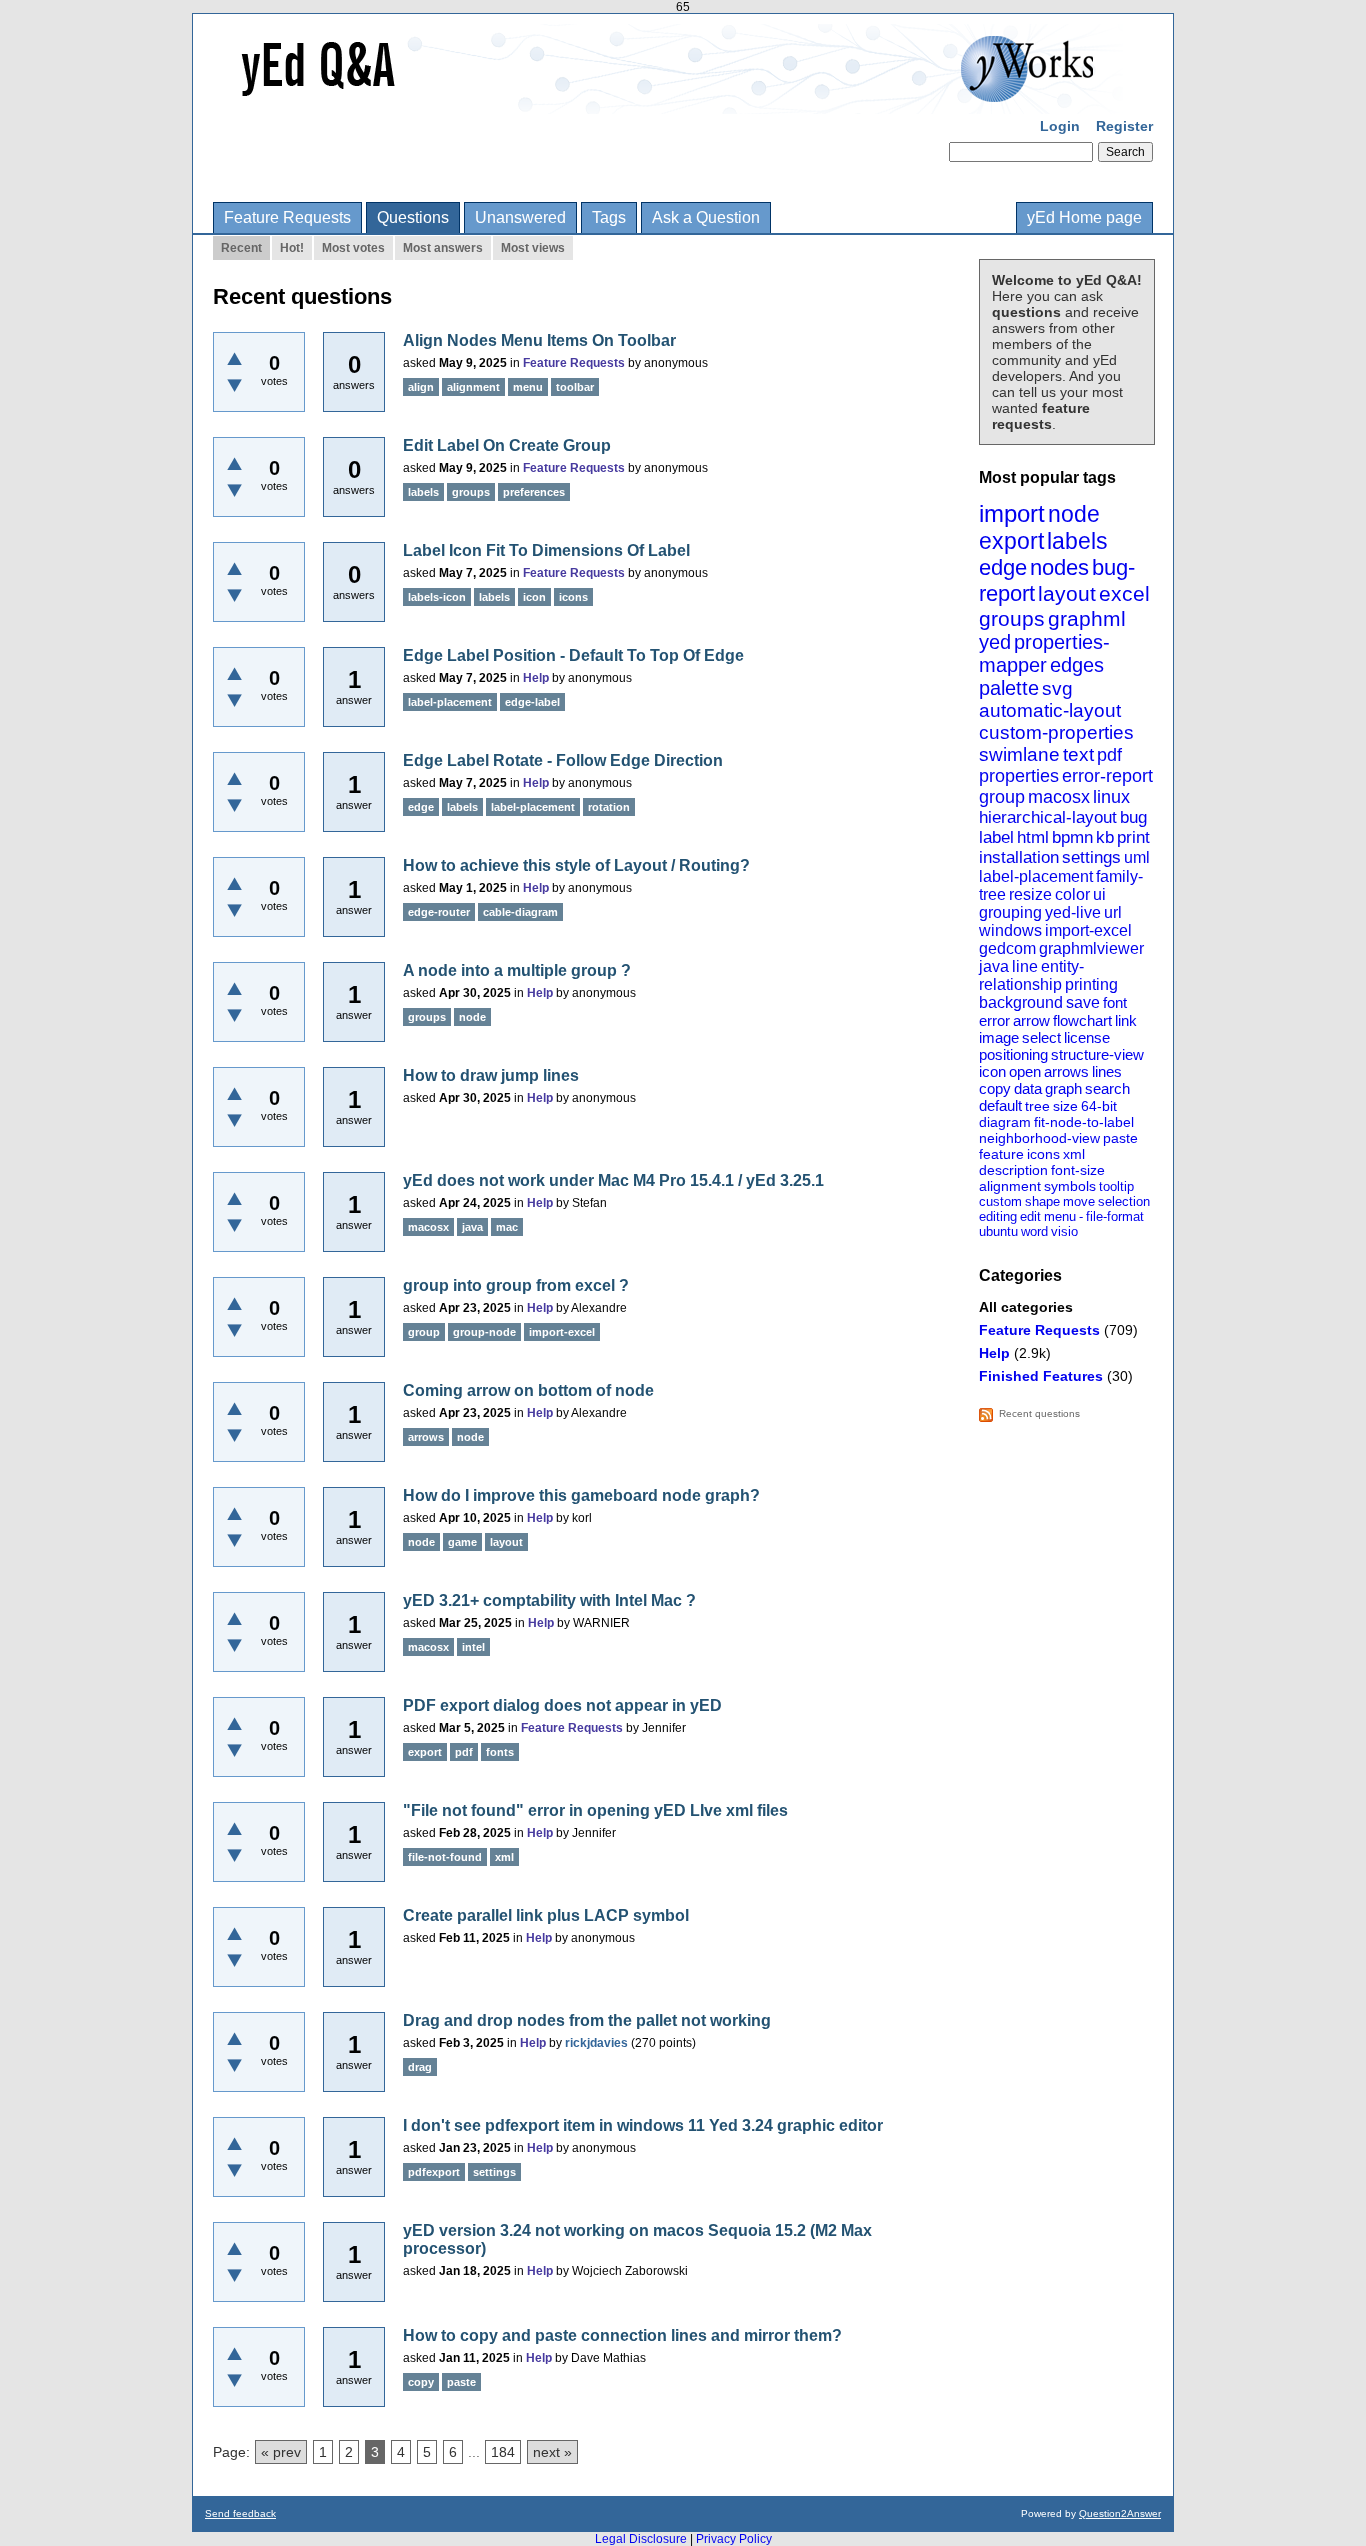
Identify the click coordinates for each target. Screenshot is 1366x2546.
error (994, 1020)
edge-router (439, 912)
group (1002, 797)
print (1133, 837)
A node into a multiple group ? (517, 970)
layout (1067, 593)
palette (1009, 688)
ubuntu (998, 1231)
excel (1124, 593)
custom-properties (1056, 732)
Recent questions (1039, 1413)
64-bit (1099, 1106)
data (1028, 1088)
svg (1057, 688)
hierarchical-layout (1048, 817)
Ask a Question (706, 217)
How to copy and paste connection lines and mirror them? (622, 2335)
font (1115, 1002)
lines (1107, 1071)
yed (995, 642)
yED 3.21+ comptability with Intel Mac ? (549, 1600)
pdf (1109, 755)
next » (552, 2452)
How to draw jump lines (491, 1075)
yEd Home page (1084, 217)
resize (1030, 894)
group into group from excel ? (516, 1285)
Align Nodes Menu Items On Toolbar (539, 340)
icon (992, 1071)
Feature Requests (287, 217)
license (1087, 1037)
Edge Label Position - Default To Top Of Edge (573, 655)
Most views (533, 248)
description (1013, 1170)
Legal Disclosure (641, 2539)
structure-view (1097, 1054)
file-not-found (445, 1857)
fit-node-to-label (1084, 1122)
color (1072, 894)
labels (1077, 541)
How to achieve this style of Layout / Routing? (576, 865)
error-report (1107, 776)
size (1065, 1106)
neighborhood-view (1039, 1138)
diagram (1005, 1122)
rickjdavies (596, 2043)
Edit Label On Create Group (507, 445)
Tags (609, 217)
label (996, 837)
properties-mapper (1044, 653)
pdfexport (434, 2172)
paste (1120, 1138)
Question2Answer (1120, 2513)
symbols (1070, 1186)
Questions (413, 217)
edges (1077, 665)
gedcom (1007, 948)
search (1107, 1088)
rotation (609, 807)
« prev (281, 2452)
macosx (1059, 797)
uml (1137, 857)
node (1074, 514)
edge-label (532, 702)
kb (1105, 837)
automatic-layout (1050, 710)
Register (1124, 126)
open (1025, 1071)
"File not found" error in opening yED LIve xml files (595, 1810)
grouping (1010, 912)
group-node (484, 1332)
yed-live (1073, 912)
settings (1091, 857)
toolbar (575, 387)
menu (1060, 1216)
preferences (534, 492)
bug (1133, 817)
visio (1064, 1231)
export (1011, 541)
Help (994, 1353)
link (1126, 1020)
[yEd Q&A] (668, 100)
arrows (1066, 1071)
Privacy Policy (734, 2539)
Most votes (353, 248)
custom (1000, 1201)
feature (1001, 1154)
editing (998, 1216)
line (1025, 966)
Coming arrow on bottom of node (528, 1390)
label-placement (1036, 876)
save (1083, 1002)
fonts (500, 1752)
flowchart (1082, 1020)
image (999, 1037)
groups (1012, 618)
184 (503, 2452)
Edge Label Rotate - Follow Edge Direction (563, 760)
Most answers (443, 248)
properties (1019, 776)
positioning (1013, 1054)
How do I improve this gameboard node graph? (581, 1495)
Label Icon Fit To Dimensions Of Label (546, 550)
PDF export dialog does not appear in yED (562, 1705)
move (1079, 1201)
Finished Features (1041, 1376)
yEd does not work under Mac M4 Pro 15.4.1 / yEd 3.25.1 (613, 1180)
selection (1124, 1201)
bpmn (1072, 837)
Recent (241, 248)
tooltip (1116, 1186)
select (1041, 1037)
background (1021, 1002)
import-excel (1088, 930)
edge (1003, 567)
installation (1019, 857)
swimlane (1019, 754)
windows (1010, 930)
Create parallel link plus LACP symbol (546, 1915)
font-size (1078, 1170)
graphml (1087, 618)
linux (1111, 797)
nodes (1059, 567)
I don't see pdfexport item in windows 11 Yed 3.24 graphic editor (643, 2125)
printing (1091, 984)
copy (995, 1088)
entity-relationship (1031, 975)
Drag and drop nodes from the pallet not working (587, 2020)
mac (507, 1227)
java (994, 966)
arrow (1031, 1020)
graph (1063, 1088)
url (1113, 912)
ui (1099, 894)
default (1000, 1105)
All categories (1026, 1307)
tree (1037, 1106)
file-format (1115, 1216)
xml (1074, 1154)
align (421, 387)
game (462, 1542)
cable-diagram (520, 912)
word (1034, 1231)
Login (1060, 126)
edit (1030, 1216)
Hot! (292, 248)
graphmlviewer (1091, 948)
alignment (1010, 1186)
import (1012, 513)
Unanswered (520, 217)
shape (1042, 1201)
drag (420, 2067)
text (1078, 754)
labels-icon (437, 597)
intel (473, 1647)
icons (1043, 1154)
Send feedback (240, 2513)
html (1033, 837)
